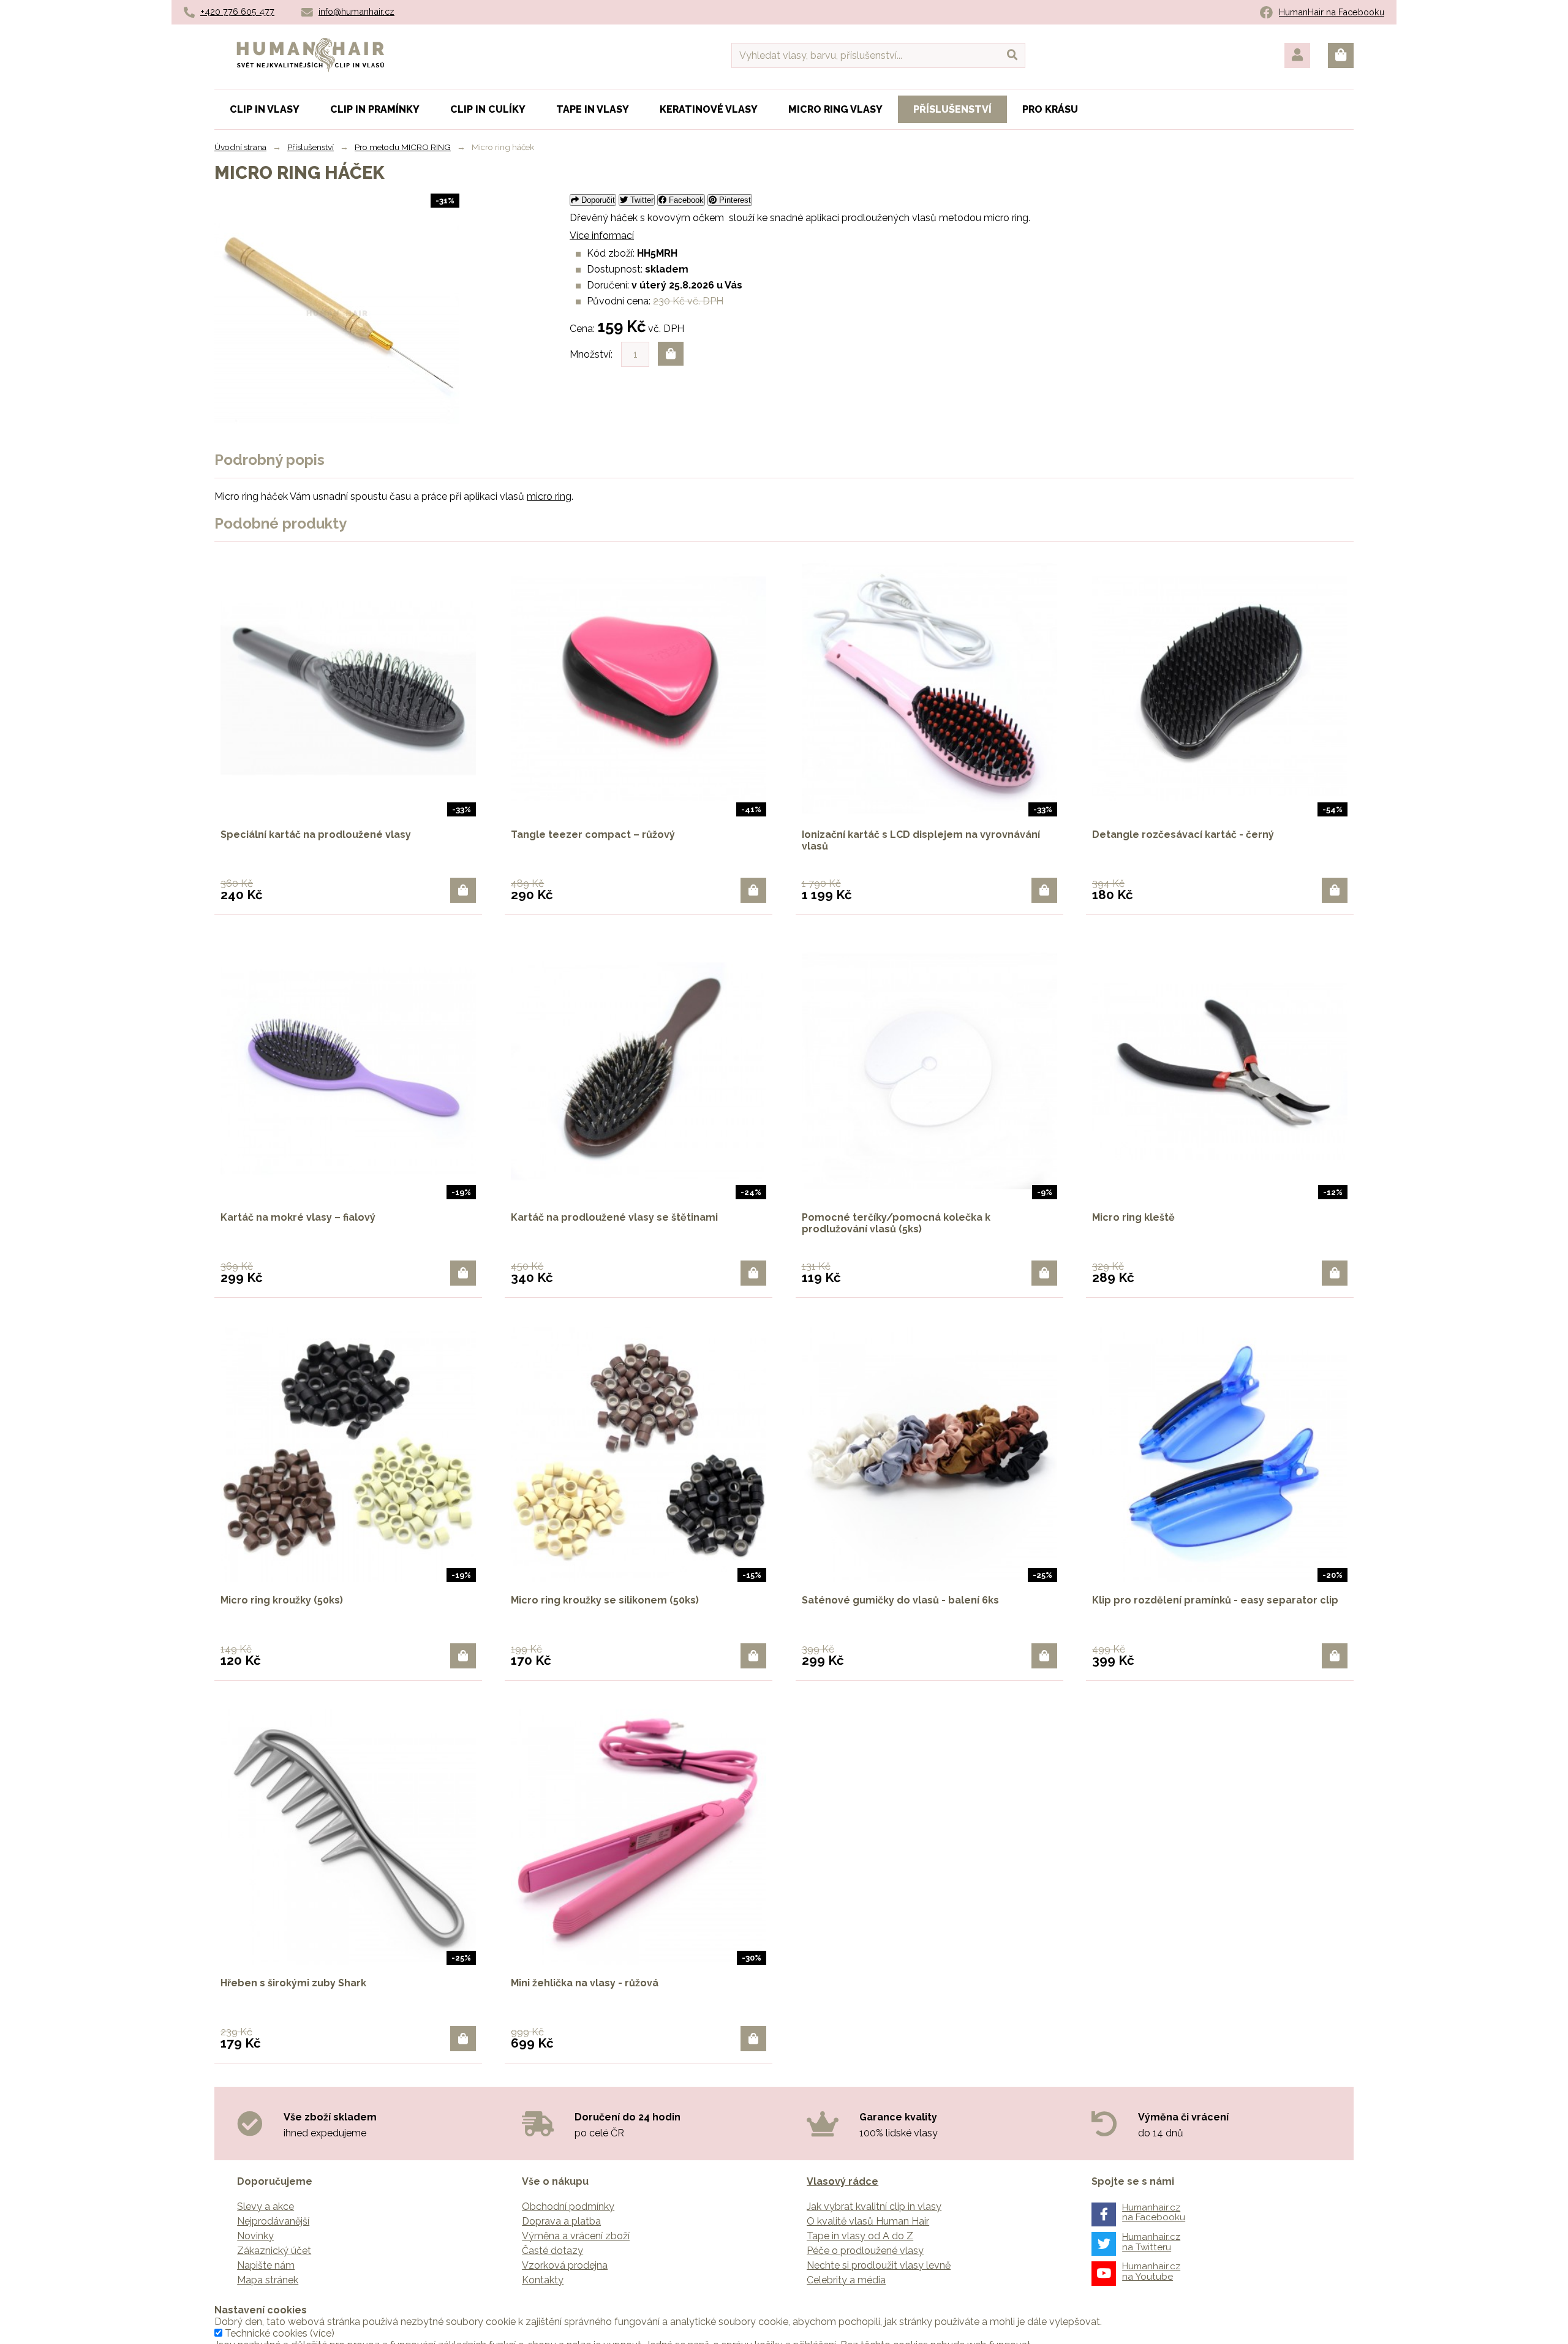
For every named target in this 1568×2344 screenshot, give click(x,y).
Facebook (685, 200)
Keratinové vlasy (709, 109)
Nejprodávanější (273, 2221)
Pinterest (734, 200)
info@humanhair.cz (356, 11)
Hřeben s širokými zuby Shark (293, 1983)
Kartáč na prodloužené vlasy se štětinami (614, 1217)
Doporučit (597, 200)
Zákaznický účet (274, 2251)
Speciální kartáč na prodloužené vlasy (316, 835)
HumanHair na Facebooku (1332, 12)
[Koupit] (463, 890)
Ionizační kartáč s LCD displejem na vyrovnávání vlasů (921, 840)
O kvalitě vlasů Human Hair (868, 2221)
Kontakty (543, 2280)
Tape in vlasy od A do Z (860, 2236)
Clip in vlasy (265, 109)
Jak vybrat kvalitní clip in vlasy (874, 2206)
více (322, 2333)
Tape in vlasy (593, 109)
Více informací (602, 236)
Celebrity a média (846, 2280)
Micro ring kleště (1133, 1217)
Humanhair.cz (311, 45)
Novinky (255, 2236)
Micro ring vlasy (835, 109)
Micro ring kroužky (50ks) (282, 1600)
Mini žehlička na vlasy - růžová (585, 1983)
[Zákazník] (1297, 55)
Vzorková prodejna (565, 2265)
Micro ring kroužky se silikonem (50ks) (605, 1600)
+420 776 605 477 (237, 11)
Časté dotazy (552, 2251)
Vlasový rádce (842, 2181)
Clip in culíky (488, 109)
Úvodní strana (240, 147)
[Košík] (1341, 55)
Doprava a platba (561, 2221)
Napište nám (266, 2265)
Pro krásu (1050, 109)
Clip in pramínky (375, 109)
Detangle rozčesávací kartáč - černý (1183, 835)
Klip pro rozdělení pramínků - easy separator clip (1215, 1600)
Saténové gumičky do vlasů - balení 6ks (900, 1600)
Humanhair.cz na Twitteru (1151, 2242)
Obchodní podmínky (568, 2206)
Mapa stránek (268, 2280)
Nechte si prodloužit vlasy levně (879, 2265)
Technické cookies (266, 2333)
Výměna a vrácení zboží (576, 2236)
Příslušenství (311, 147)
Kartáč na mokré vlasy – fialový (298, 1217)
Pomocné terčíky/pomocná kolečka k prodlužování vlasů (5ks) (896, 1223)
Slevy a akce (266, 2206)
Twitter (641, 200)
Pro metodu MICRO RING (403, 147)
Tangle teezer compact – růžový (593, 835)
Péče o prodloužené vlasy (865, 2251)
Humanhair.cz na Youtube (1151, 2271)
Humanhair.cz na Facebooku (1154, 2213)
